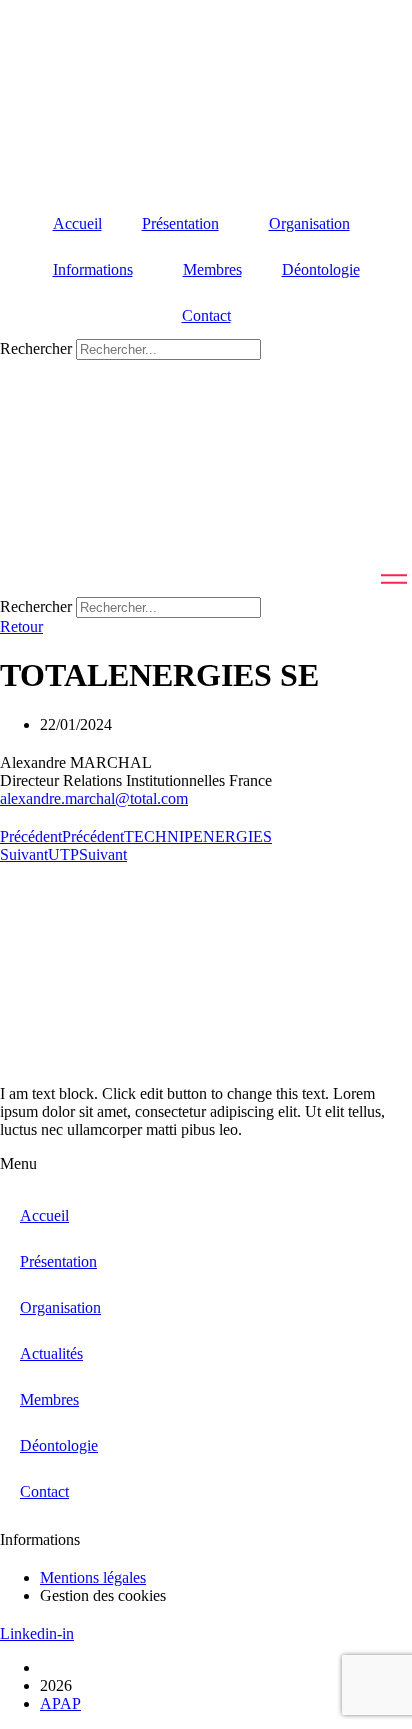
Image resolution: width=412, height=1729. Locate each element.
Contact (206, 315)
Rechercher (38, 348)
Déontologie (321, 269)
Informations (93, 269)
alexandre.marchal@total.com (94, 798)
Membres (212, 269)
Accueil (77, 223)
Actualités (51, 1353)
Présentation (180, 223)
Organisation (309, 223)
